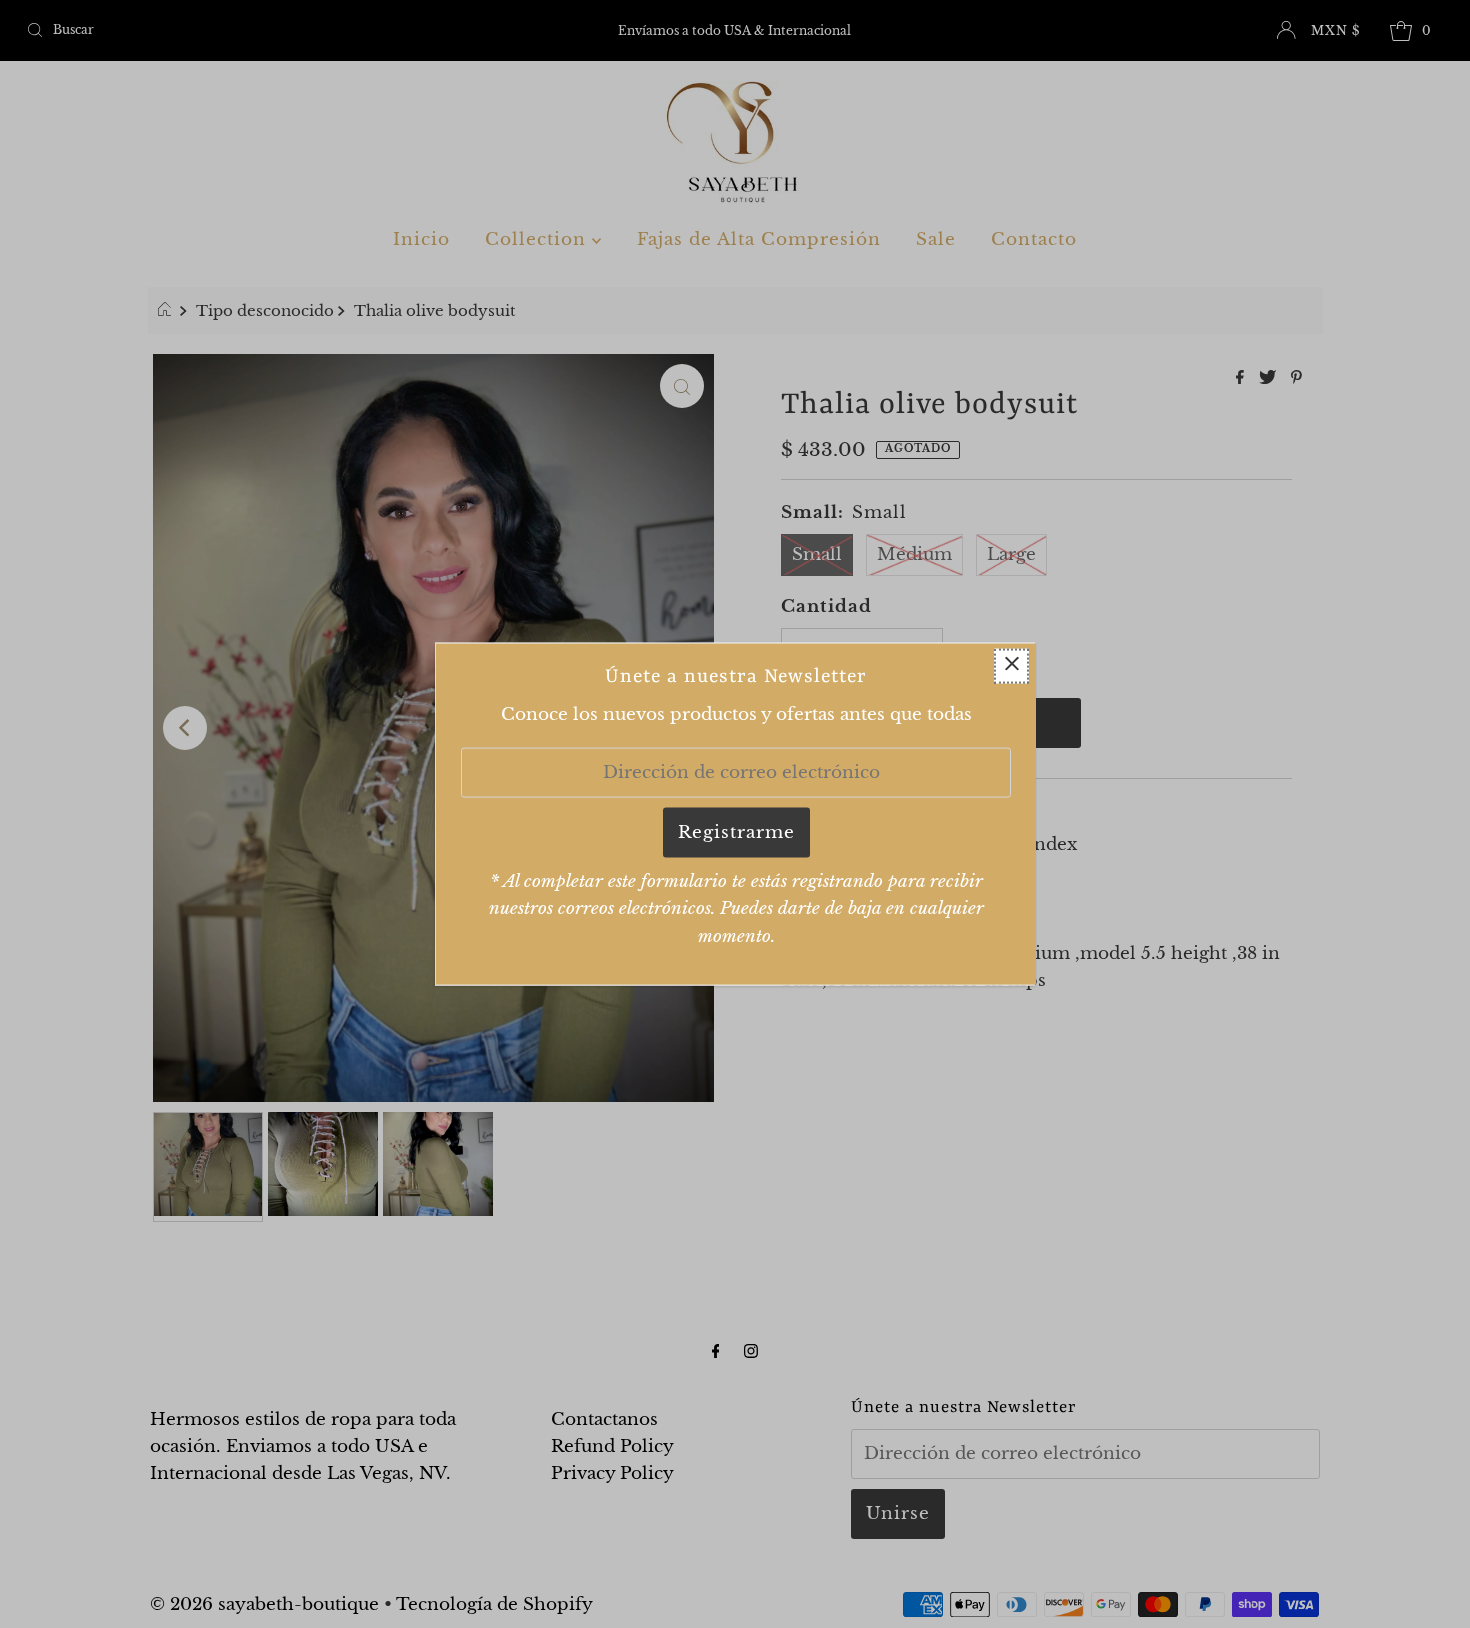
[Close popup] (1011, 666)
